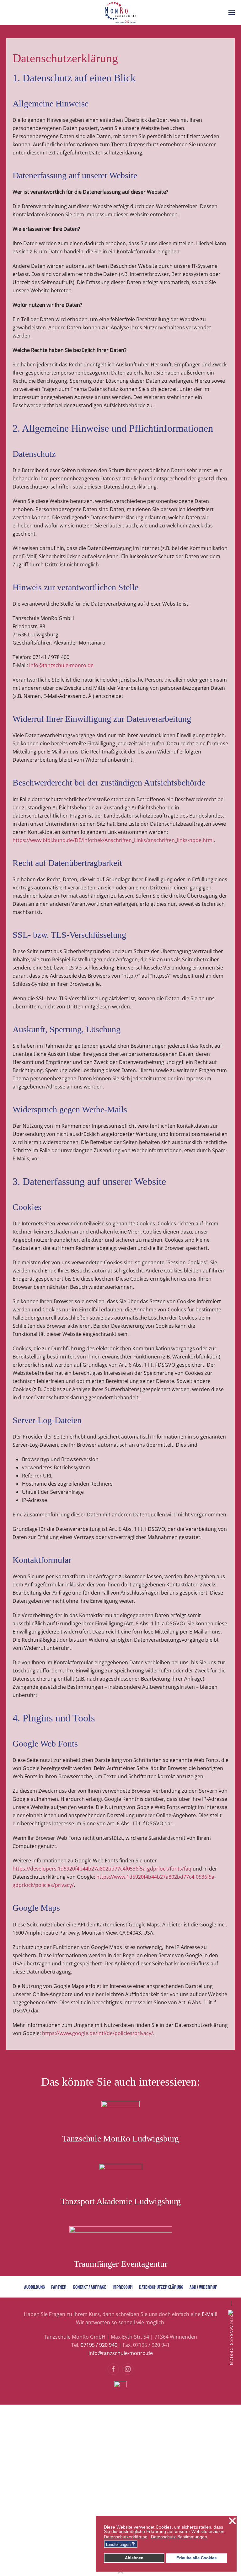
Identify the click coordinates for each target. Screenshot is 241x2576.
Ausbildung (35, 2287)
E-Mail (209, 2314)
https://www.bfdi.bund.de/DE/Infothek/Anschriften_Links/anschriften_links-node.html (113, 840)
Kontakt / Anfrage (90, 2287)
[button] (232, 13)
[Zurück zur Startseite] (120, 13)
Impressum (123, 2287)
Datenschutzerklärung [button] (126, 2537)
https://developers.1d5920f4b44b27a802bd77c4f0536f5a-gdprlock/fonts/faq (102, 1869)
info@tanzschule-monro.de (61, 665)
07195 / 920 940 (99, 2345)
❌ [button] (232, 2521)
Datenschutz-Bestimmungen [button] (179, 2537)
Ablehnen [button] (134, 2558)
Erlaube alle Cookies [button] (196, 2558)
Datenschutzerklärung (161, 2287)
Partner (59, 2287)
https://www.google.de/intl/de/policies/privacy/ (98, 2033)
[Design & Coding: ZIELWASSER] (230, 2338)
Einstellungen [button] (121, 2544)
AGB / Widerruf (203, 2287)
